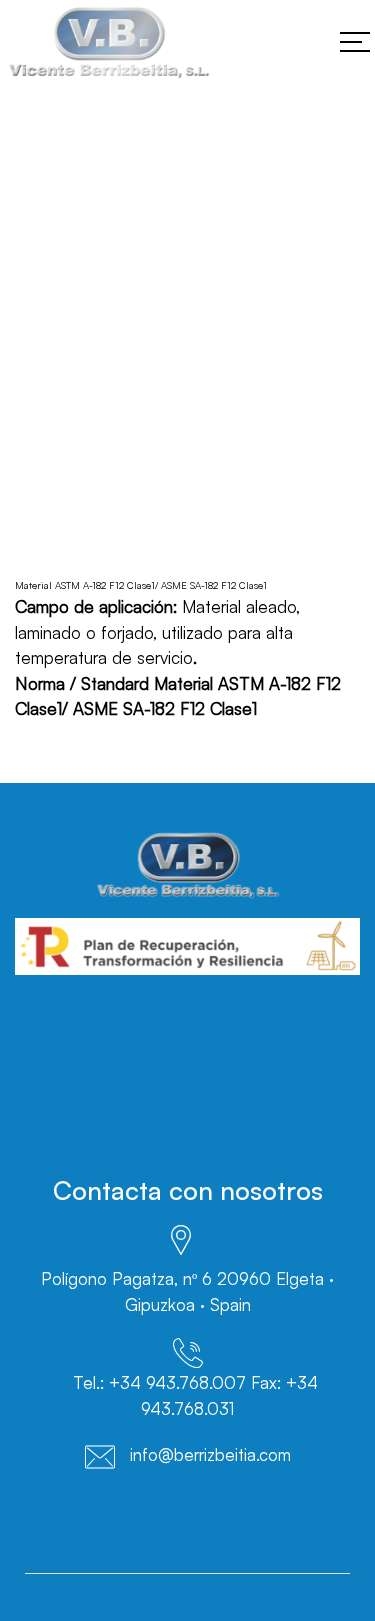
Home (37, 378)
